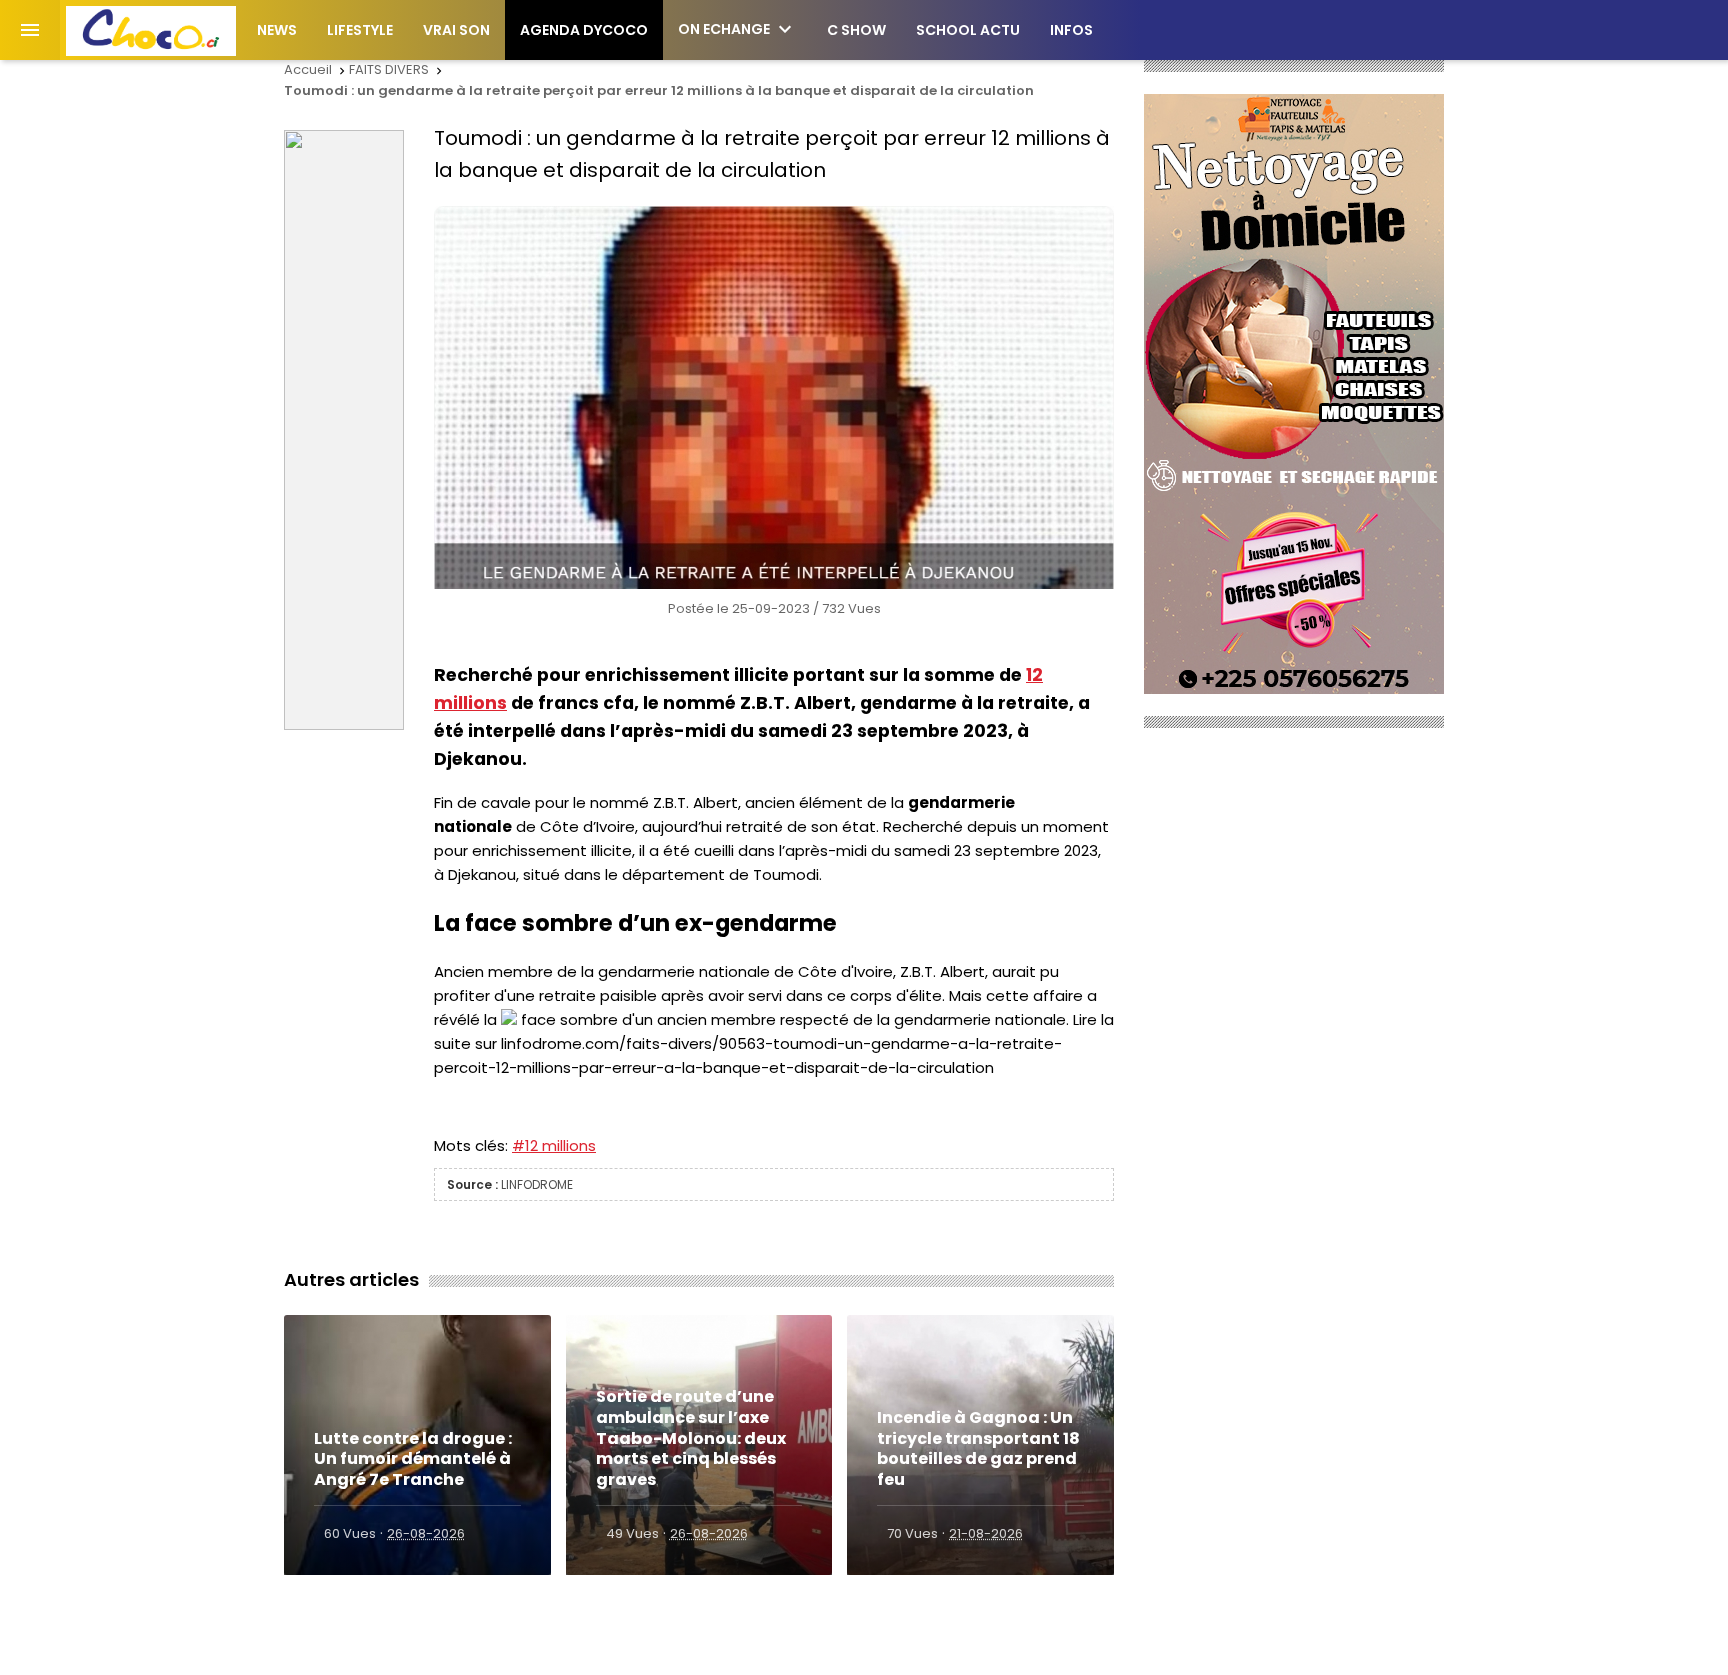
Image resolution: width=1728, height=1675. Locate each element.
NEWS (277, 30)
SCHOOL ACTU (968, 30)
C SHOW (856, 30)
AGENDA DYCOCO (584, 30)
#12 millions (554, 1145)
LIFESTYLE (360, 30)
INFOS (1071, 30)
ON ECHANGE (737, 29)
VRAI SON (456, 30)
